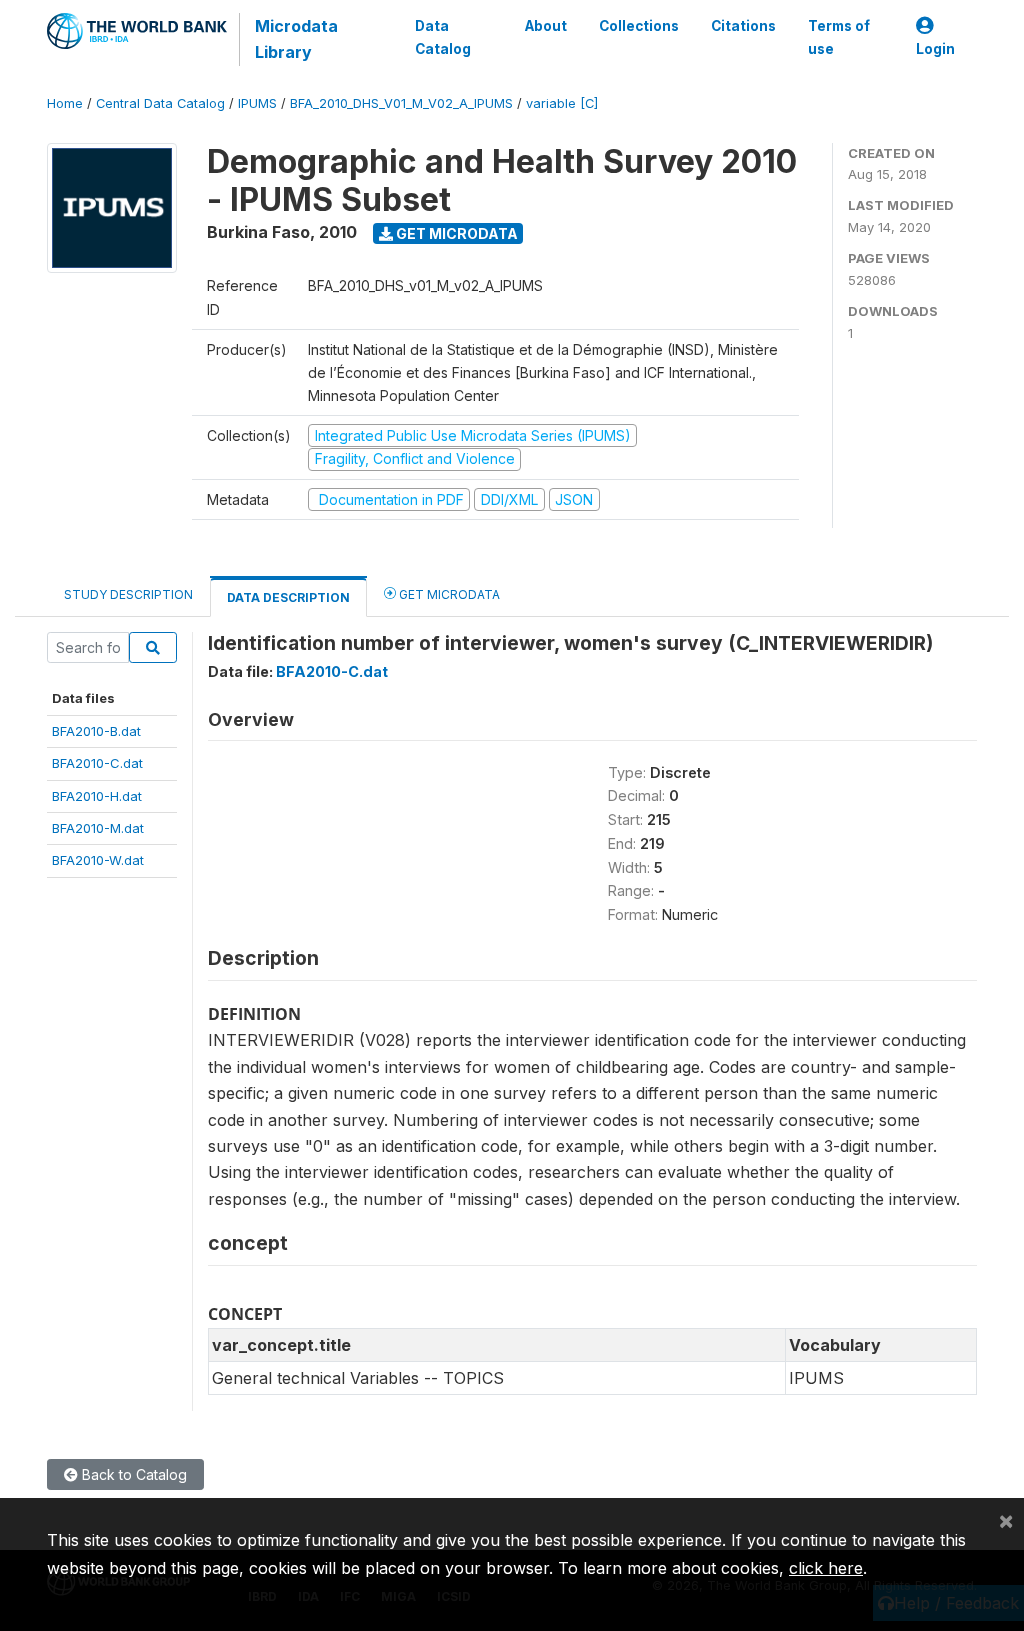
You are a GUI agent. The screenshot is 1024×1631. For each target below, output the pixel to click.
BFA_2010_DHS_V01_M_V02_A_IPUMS (401, 103)
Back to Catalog (132, 1474)
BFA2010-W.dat (98, 860)
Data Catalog (443, 37)
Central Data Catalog (160, 103)
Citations (743, 26)
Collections (639, 26)
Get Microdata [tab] (448, 594)
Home (65, 103)
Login (935, 49)
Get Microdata (455, 233)
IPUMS (257, 103)
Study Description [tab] (128, 594)
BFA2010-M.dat (98, 828)
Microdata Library (296, 39)
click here (826, 1568)
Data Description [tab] (288, 597)
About (546, 26)
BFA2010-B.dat (96, 731)
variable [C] (562, 103)
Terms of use (839, 37)
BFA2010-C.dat (97, 763)
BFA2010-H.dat (97, 796)
